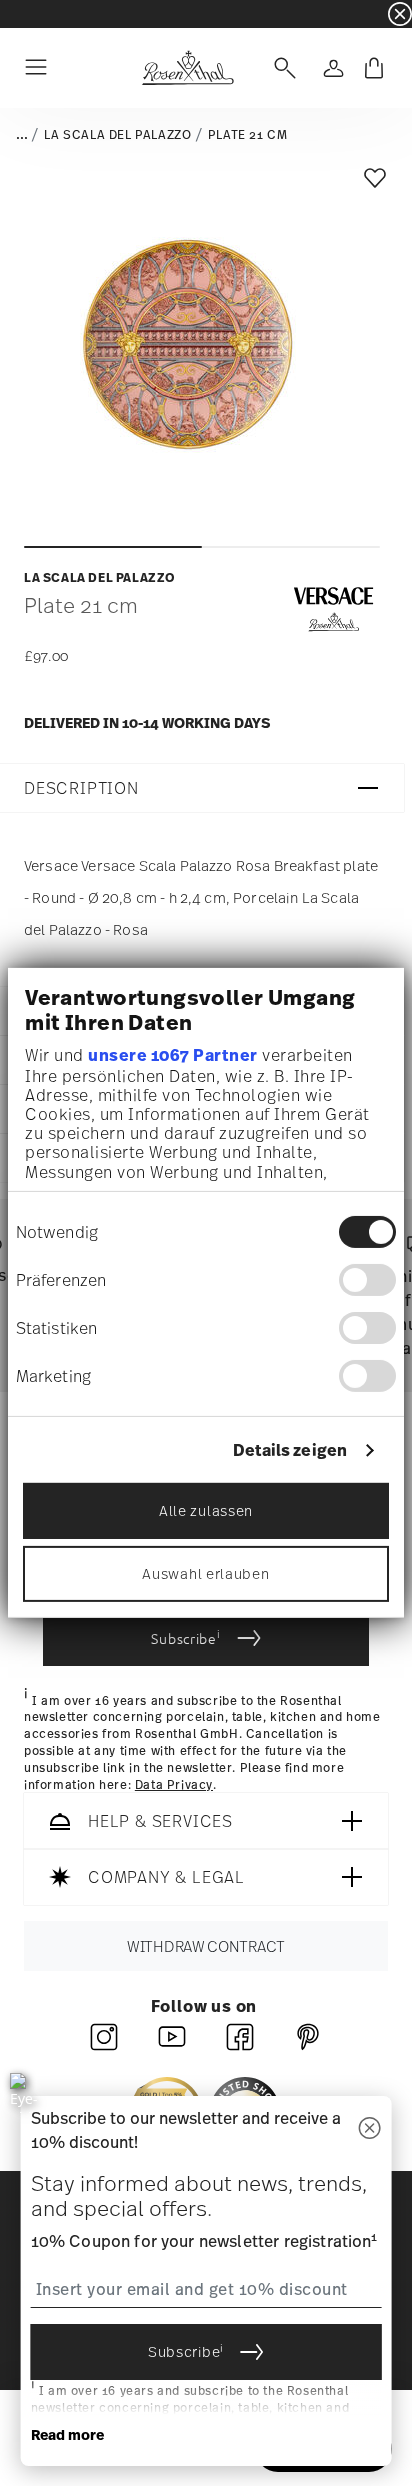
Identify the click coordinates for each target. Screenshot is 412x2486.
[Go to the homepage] (187, 68)
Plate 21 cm (248, 135)
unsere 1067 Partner (173, 1055)
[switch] (367, 1280)
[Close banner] (400, 14)
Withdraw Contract (206, 1947)
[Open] (281, 68)
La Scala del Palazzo (117, 135)
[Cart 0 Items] (374, 68)
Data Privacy (174, 1785)
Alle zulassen (206, 1510)
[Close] (369, 2129)
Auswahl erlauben (205, 1573)
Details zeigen (290, 1450)
